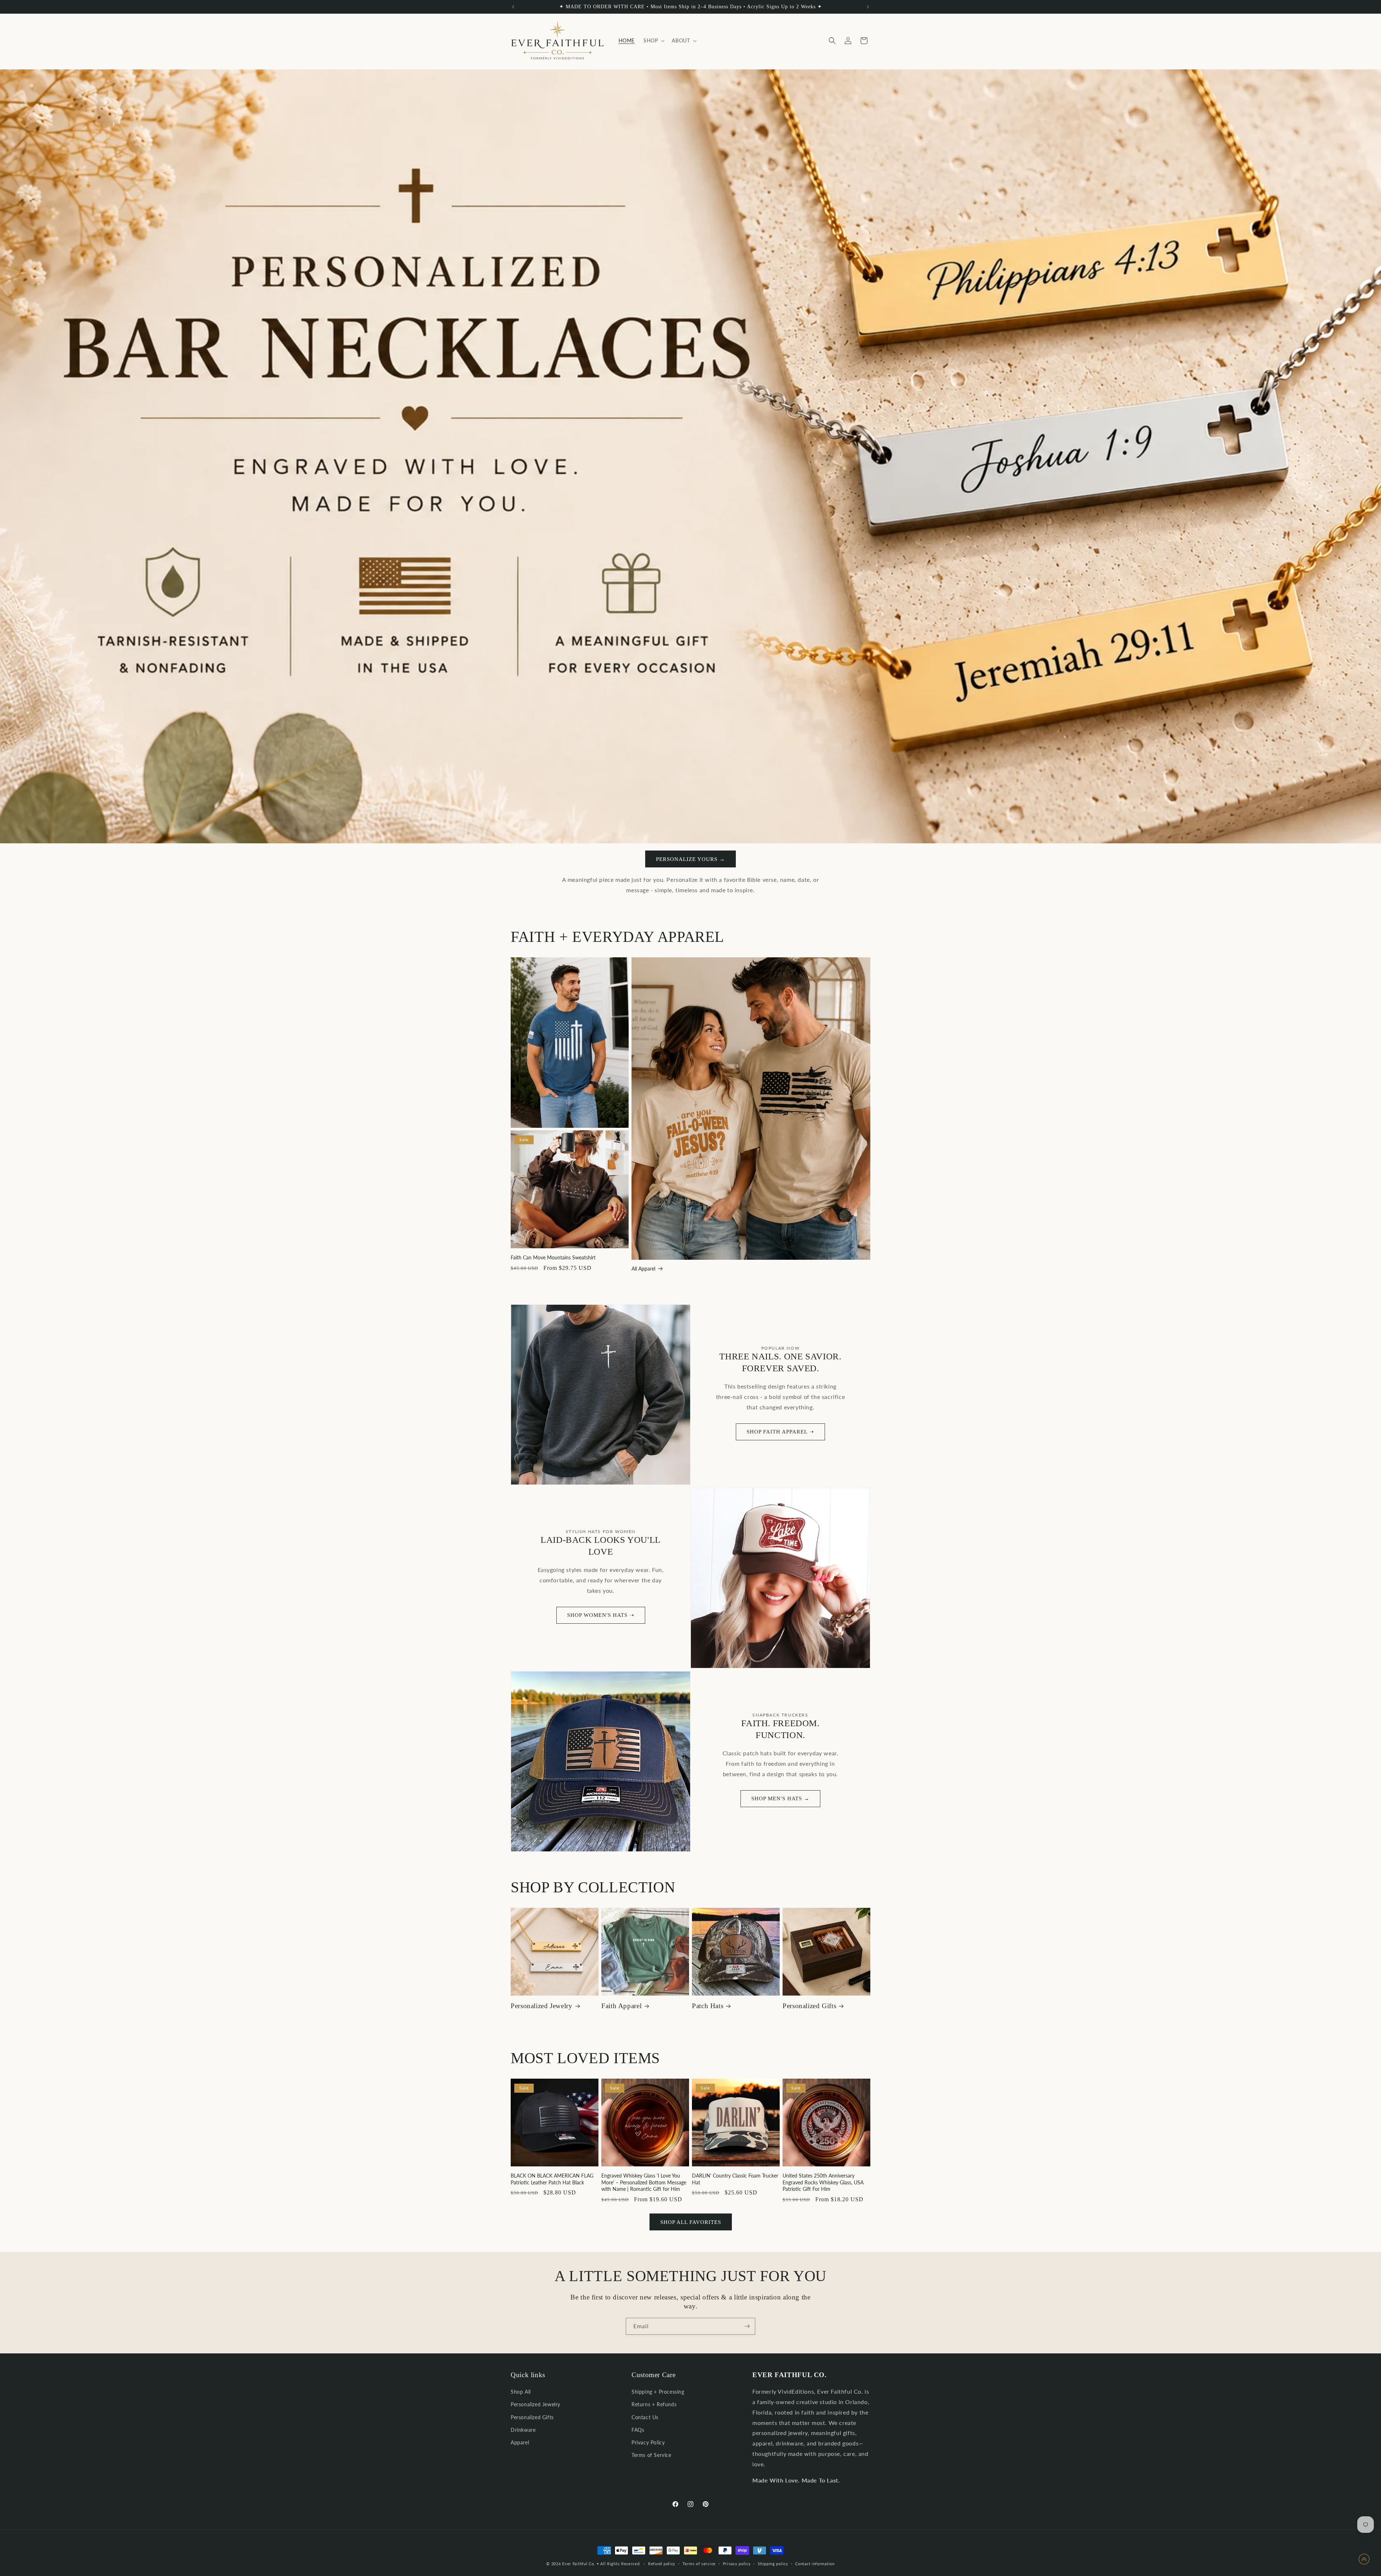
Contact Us (645, 2417)
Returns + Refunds (654, 2405)
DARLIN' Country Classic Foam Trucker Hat (735, 2179)
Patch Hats (708, 2006)
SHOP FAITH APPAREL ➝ (780, 1432)
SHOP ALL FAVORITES (691, 2222)
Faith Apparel (621, 2006)
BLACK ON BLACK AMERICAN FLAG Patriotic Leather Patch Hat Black (552, 2179)
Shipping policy (773, 2563)
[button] (653, 41)
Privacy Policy (648, 2442)
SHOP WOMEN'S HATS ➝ (601, 1615)
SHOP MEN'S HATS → (780, 1798)
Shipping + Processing (658, 2392)
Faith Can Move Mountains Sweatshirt (553, 1257)
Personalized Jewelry (542, 2006)
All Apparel (643, 1269)
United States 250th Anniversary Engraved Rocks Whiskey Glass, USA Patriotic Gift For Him (823, 2182)
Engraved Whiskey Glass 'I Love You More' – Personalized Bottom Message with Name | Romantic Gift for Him (644, 2182)
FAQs (638, 2430)
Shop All (521, 2392)
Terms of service (699, 2563)
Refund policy (662, 2563)
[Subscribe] (747, 2326)
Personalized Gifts (809, 2006)
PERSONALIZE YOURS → (690, 859)
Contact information (815, 2563)
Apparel (520, 2442)
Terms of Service (651, 2455)
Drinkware (523, 2430)
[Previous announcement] (513, 7)
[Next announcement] (868, 7)
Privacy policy (737, 2563)
